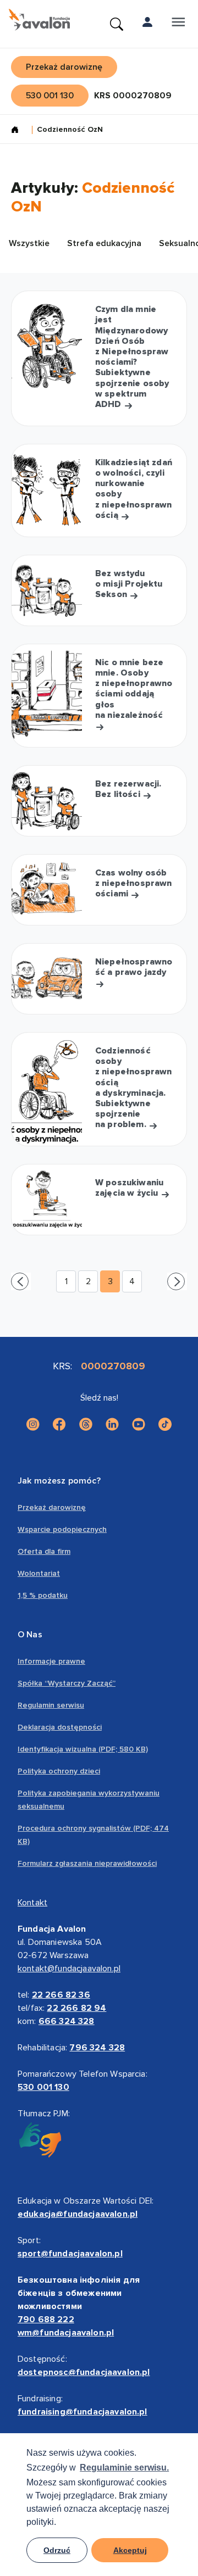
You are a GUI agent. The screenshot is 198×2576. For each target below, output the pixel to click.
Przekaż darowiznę (52, 1507)
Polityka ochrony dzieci (59, 1771)
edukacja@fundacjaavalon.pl (78, 2214)
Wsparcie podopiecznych (62, 1529)
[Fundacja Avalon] (39, 20)
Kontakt (32, 1903)
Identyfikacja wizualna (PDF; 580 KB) (83, 1749)
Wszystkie (29, 243)
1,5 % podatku (43, 1595)
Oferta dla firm (44, 1551)
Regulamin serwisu (51, 1705)
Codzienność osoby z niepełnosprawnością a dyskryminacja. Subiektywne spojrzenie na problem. (134, 1088)
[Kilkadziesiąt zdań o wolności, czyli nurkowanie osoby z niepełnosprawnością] (47, 490)
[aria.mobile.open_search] (117, 24)
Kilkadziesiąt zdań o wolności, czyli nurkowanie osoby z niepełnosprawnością (134, 489)
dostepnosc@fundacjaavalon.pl (84, 2372)
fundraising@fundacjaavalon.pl (82, 2412)
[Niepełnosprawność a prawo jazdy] (47, 979)
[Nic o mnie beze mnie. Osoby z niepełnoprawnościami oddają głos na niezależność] (47, 696)
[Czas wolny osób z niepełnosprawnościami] (47, 890)
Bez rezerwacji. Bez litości (128, 789)
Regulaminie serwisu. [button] (124, 2468)
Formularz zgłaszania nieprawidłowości (87, 1863)
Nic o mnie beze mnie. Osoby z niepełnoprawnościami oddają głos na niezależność (134, 689)
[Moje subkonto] (147, 24)
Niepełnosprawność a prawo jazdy (134, 967)
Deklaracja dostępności (60, 1727)
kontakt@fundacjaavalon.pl (69, 1969)
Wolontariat (39, 1573)
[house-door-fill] (19, 131)
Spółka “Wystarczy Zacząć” (67, 1683)
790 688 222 (46, 2319)
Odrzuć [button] (57, 2550)
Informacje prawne (51, 1661)
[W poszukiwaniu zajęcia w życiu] (47, 1200)
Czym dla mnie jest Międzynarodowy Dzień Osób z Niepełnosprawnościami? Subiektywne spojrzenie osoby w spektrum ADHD (132, 357)
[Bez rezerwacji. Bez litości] (47, 801)
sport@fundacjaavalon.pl (70, 2254)
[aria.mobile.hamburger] (178, 24)
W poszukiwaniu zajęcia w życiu (129, 1188)
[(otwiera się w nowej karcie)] (33, 1424)
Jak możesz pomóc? (59, 1481)
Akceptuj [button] (130, 2550)
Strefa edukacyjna (104, 243)
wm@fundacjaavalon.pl (66, 2333)
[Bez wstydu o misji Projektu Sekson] (47, 590)
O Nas (30, 1635)
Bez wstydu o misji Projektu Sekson (129, 584)
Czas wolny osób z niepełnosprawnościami (134, 883)
